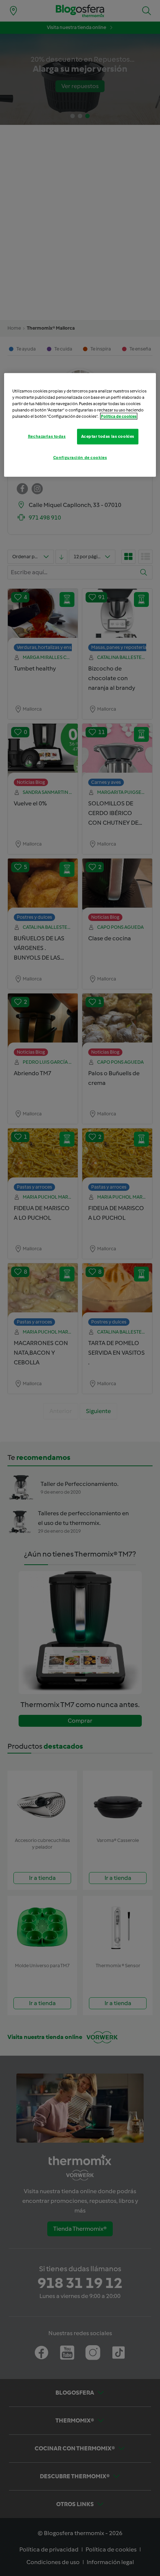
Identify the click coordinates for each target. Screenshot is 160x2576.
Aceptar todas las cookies (108, 436)
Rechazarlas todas (47, 436)
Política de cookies (119, 416)
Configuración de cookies (80, 458)
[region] (80, 425)
